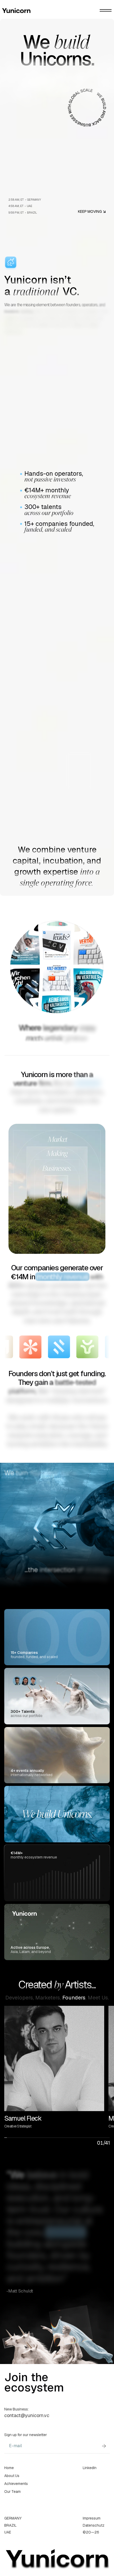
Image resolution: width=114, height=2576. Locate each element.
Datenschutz (94, 2525)
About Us (12, 2476)
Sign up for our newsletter (26, 2435)
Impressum (92, 2518)
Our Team (12, 2492)
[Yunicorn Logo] (30, 11)
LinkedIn (90, 2468)
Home (9, 2468)
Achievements (16, 2484)
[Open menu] (106, 10)
